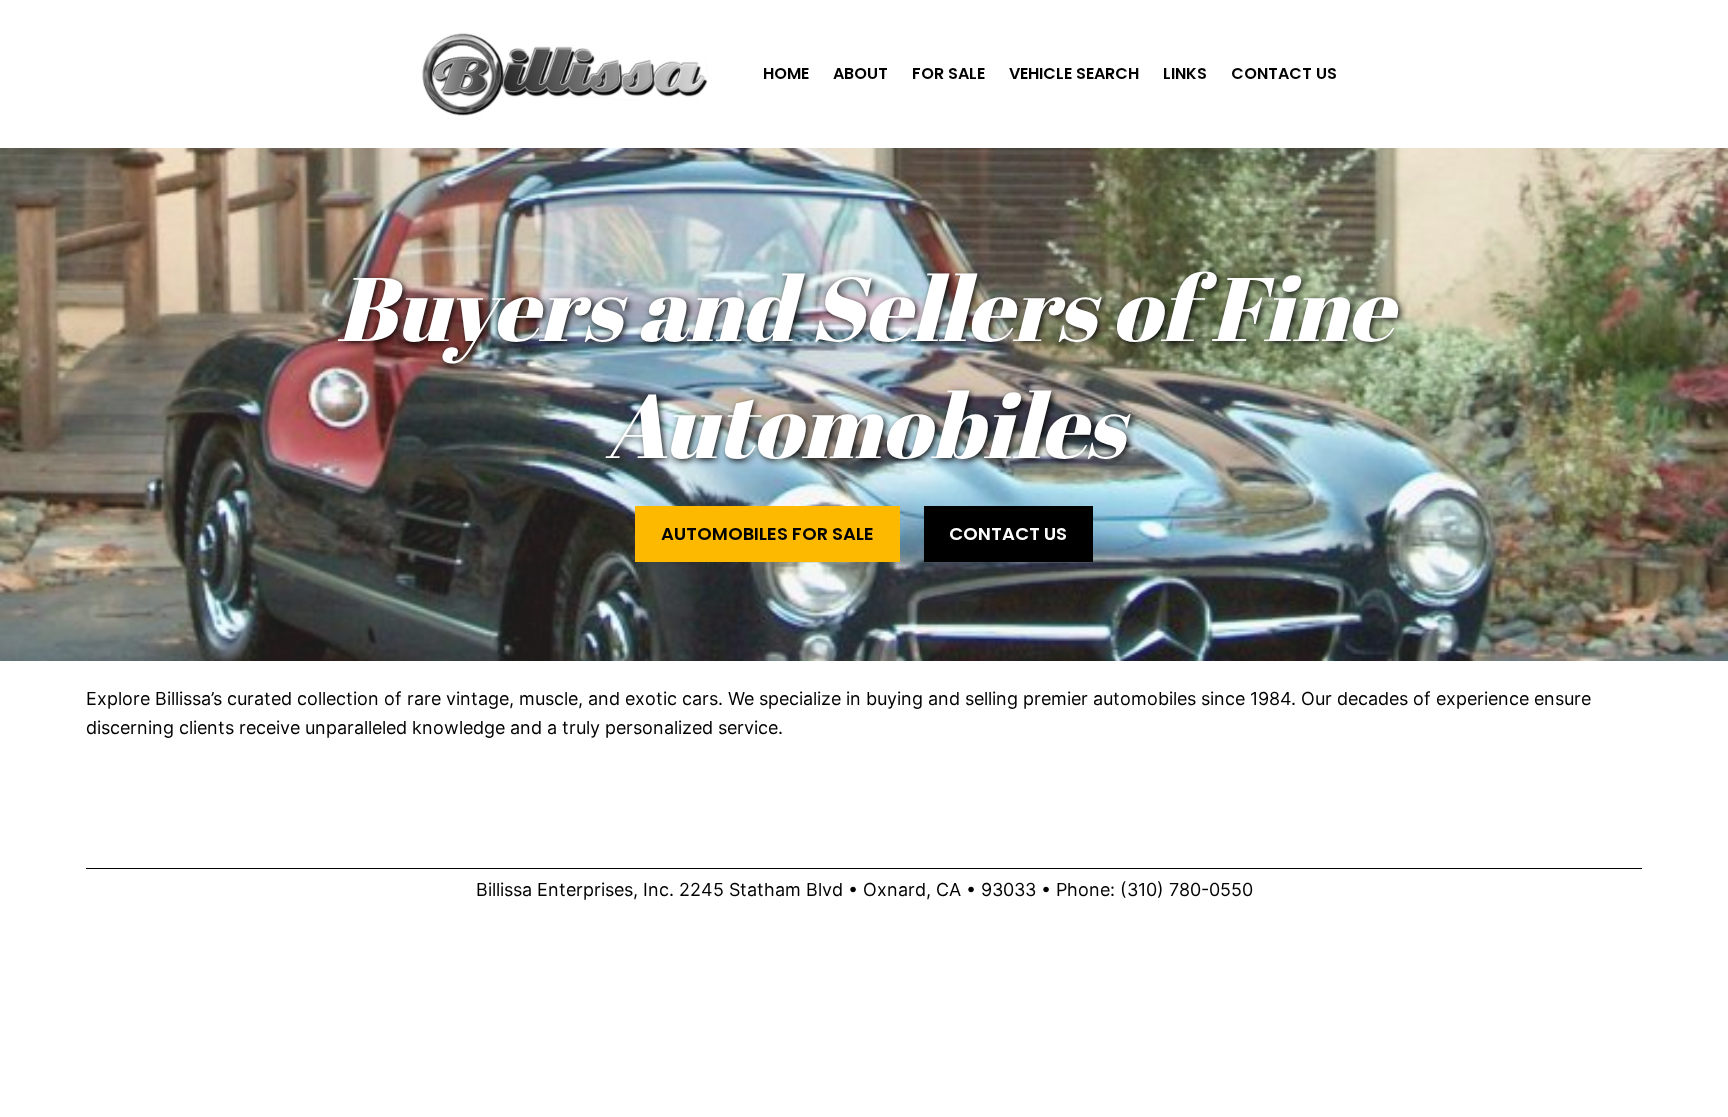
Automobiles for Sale (767, 533)
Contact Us (1008, 533)
